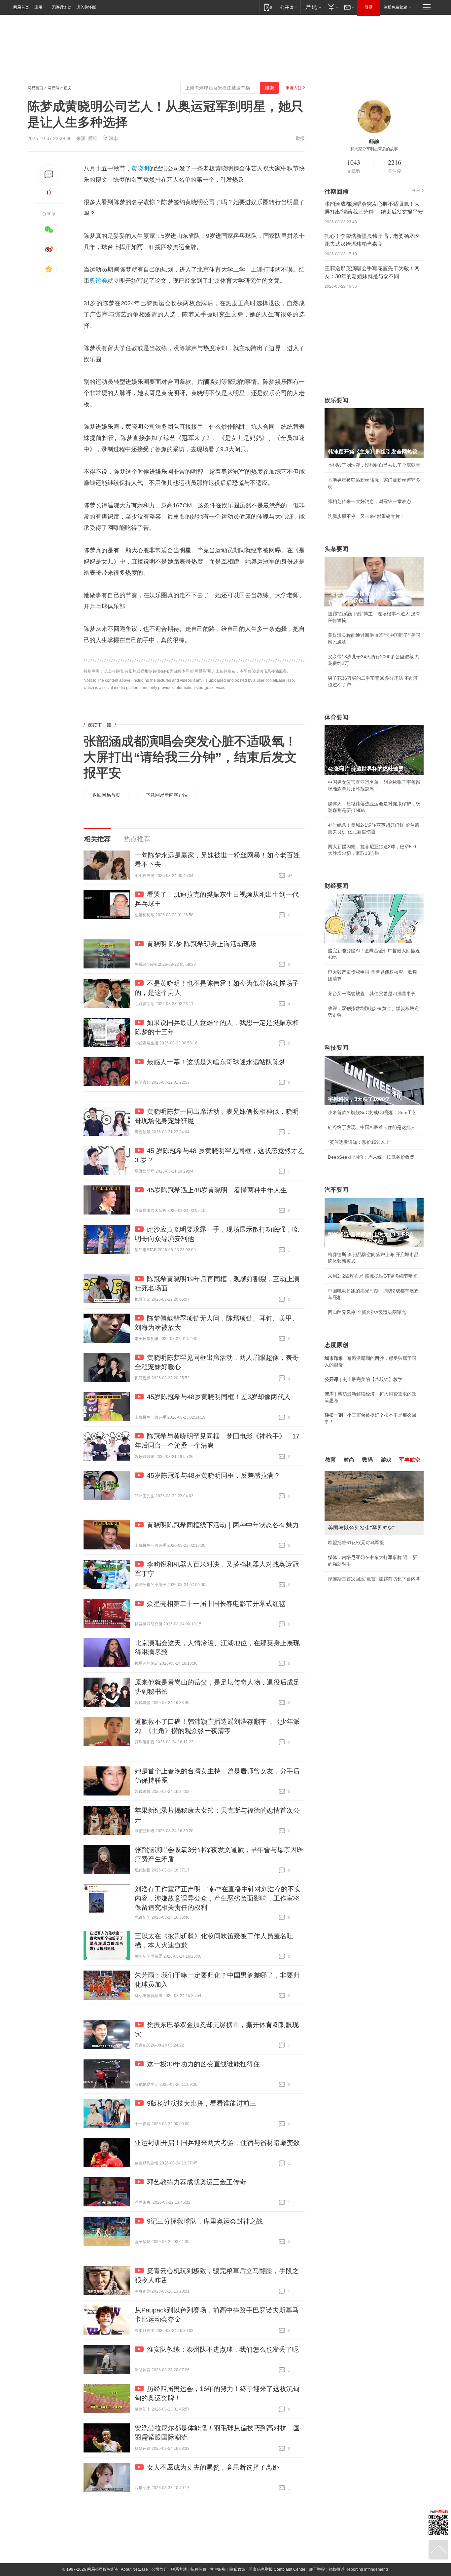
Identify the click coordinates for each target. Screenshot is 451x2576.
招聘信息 (198, 2569)
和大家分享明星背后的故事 (374, 149)
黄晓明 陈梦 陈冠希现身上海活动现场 (202, 944)
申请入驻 (294, 88)
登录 (369, 7)
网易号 (53, 88)
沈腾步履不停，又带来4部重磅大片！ (366, 516)
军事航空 (410, 1460)
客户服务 (218, 2569)
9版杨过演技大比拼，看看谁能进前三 (202, 2103)
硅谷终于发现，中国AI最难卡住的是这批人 (372, 1127)
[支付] (332, 7)
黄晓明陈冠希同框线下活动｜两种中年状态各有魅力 (223, 1525)
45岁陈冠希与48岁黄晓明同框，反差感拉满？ (214, 1475)
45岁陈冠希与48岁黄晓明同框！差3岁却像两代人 (219, 1397)
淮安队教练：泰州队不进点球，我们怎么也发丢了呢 (223, 2349)
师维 (93, 138)
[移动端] (268, 7)
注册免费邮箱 (396, 7)
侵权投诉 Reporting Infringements (359, 2569)
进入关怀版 (86, 7)
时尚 (349, 1460)
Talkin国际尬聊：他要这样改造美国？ (366, 1592)
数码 (367, 1460)
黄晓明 (140, 168)
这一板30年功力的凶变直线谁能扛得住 (203, 2064)
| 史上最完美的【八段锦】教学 (364, 1379)
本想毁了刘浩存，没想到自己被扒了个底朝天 (374, 465)
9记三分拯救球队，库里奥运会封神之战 (205, 2221)
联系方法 (179, 2569)
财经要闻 (336, 886)
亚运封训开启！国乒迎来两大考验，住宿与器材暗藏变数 (217, 2143)
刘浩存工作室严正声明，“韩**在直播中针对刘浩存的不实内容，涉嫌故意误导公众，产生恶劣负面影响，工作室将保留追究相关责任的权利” (218, 1898)
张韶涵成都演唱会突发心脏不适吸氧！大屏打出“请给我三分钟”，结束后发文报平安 (190, 757)
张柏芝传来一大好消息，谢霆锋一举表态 (369, 501)
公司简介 (159, 2569)
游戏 (386, 1460)
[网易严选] (312, 7)
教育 (330, 1460)
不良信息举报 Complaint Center (277, 2569)
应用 (38, 7)
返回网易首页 (106, 795)
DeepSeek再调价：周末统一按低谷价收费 (371, 1157)
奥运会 (98, 281)
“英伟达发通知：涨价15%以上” (360, 1142)
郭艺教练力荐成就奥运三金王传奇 (196, 2182)
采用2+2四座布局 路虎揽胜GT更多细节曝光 (373, 1276)
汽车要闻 (336, 1190)
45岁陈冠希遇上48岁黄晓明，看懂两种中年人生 (217, 1190)
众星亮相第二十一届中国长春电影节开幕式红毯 (216, 1604)
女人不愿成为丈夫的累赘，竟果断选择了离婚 (213, 2467)
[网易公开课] (289, 7)
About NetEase (134, 2569)
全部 (416, 191)
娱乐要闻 (336, 400)
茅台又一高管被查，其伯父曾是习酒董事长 (372, 994)
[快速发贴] (49, 175)
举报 (300, 138)
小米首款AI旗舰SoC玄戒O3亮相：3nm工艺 (372, 1112)
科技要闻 (336, 1048)
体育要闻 (336, 717)
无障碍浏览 (61, 7)
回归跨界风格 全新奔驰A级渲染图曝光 (367, 1312)
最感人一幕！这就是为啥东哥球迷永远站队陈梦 (216, 1062)
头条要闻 (336, 549)
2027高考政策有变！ (349, 1607)
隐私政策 (237, 2569)
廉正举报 (317, 2569)
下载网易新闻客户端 (167, 795)
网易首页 (21, 7)
